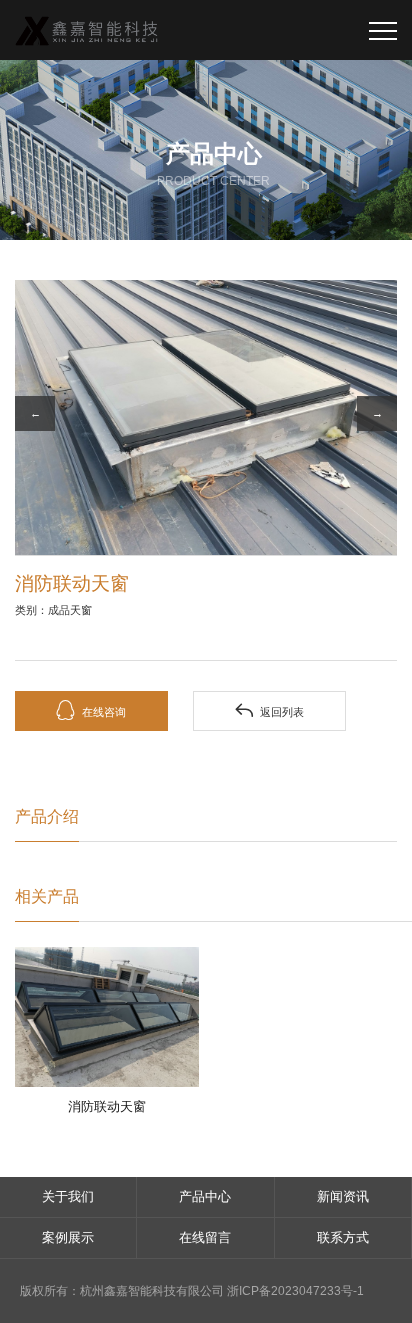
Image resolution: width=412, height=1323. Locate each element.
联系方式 (343, 1237)
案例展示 (68, 1237)
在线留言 (205, 1237)
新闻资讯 (343, 1196)
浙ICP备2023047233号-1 (295, 1291)
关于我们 (68, 1196)
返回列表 (269, 710)
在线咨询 (91, 710)
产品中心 (205, 1196)
